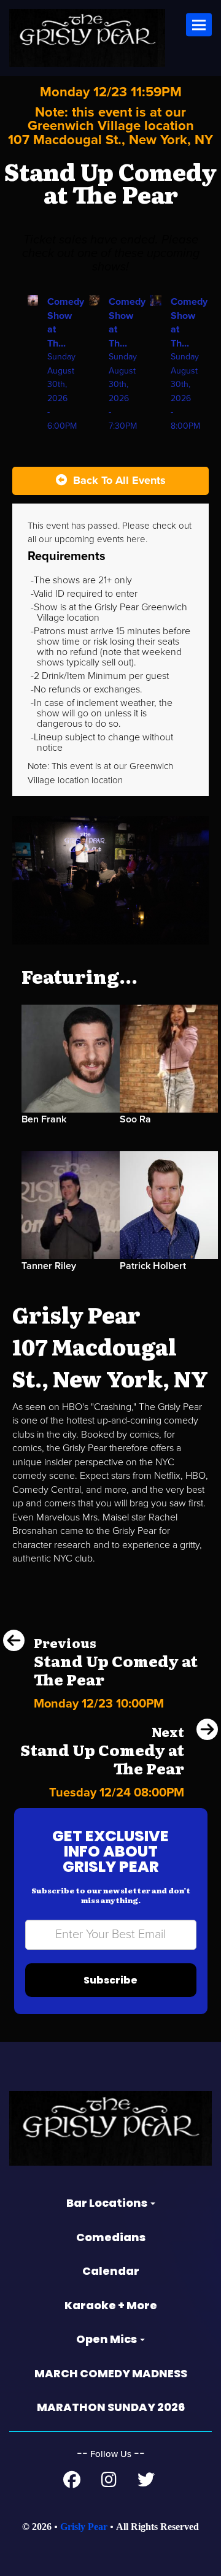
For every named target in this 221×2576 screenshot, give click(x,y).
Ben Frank (44, 1119)
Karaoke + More (111, 2305)
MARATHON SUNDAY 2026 (111, 2407)
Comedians (111, 2237)
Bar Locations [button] (108, 2203)
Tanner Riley (49, 1266)
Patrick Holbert (153, 1266)
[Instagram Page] (109, 2483)
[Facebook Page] (72, 2483)
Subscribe (110, 1980)
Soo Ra (135, 1119)
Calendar (111, 2271)
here (136, 539)
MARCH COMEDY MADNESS (111, 2373)
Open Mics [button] (107, 2339)
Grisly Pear (84, 2527)
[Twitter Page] (146, 2483)
